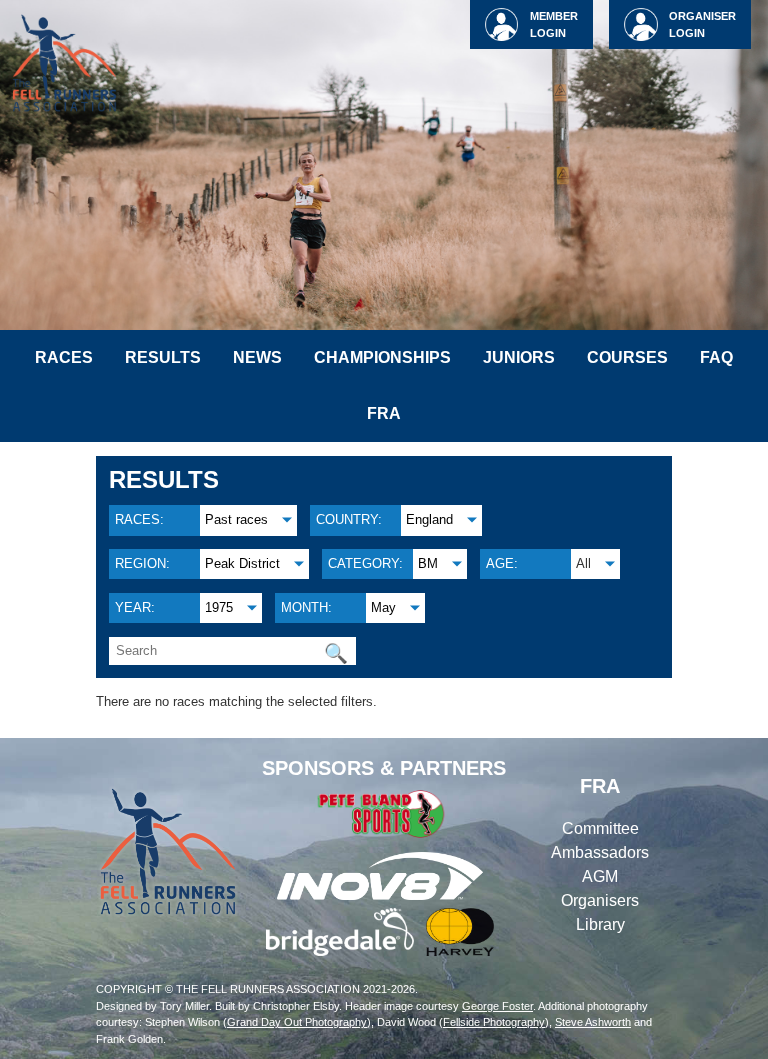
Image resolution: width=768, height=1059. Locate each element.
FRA (384, 413)
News (257, 357)
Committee (600, 828)
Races (64, 357)
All (583, 563)
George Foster (497, 1006)
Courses (627, 357)
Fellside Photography (494, 1022)
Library (600, 924)
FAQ (716, 357)
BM (428, 563)
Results (163, 357)
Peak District (242, 563)
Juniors (519, 357)
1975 (219, 607)
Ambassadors (600, 852)
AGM (600, 876)
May (383, 607)
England (429, 519)
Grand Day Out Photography (297, 1022)
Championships (382, 357)
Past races (236, 519)
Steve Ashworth (593, 1022)
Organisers (600, 900)
